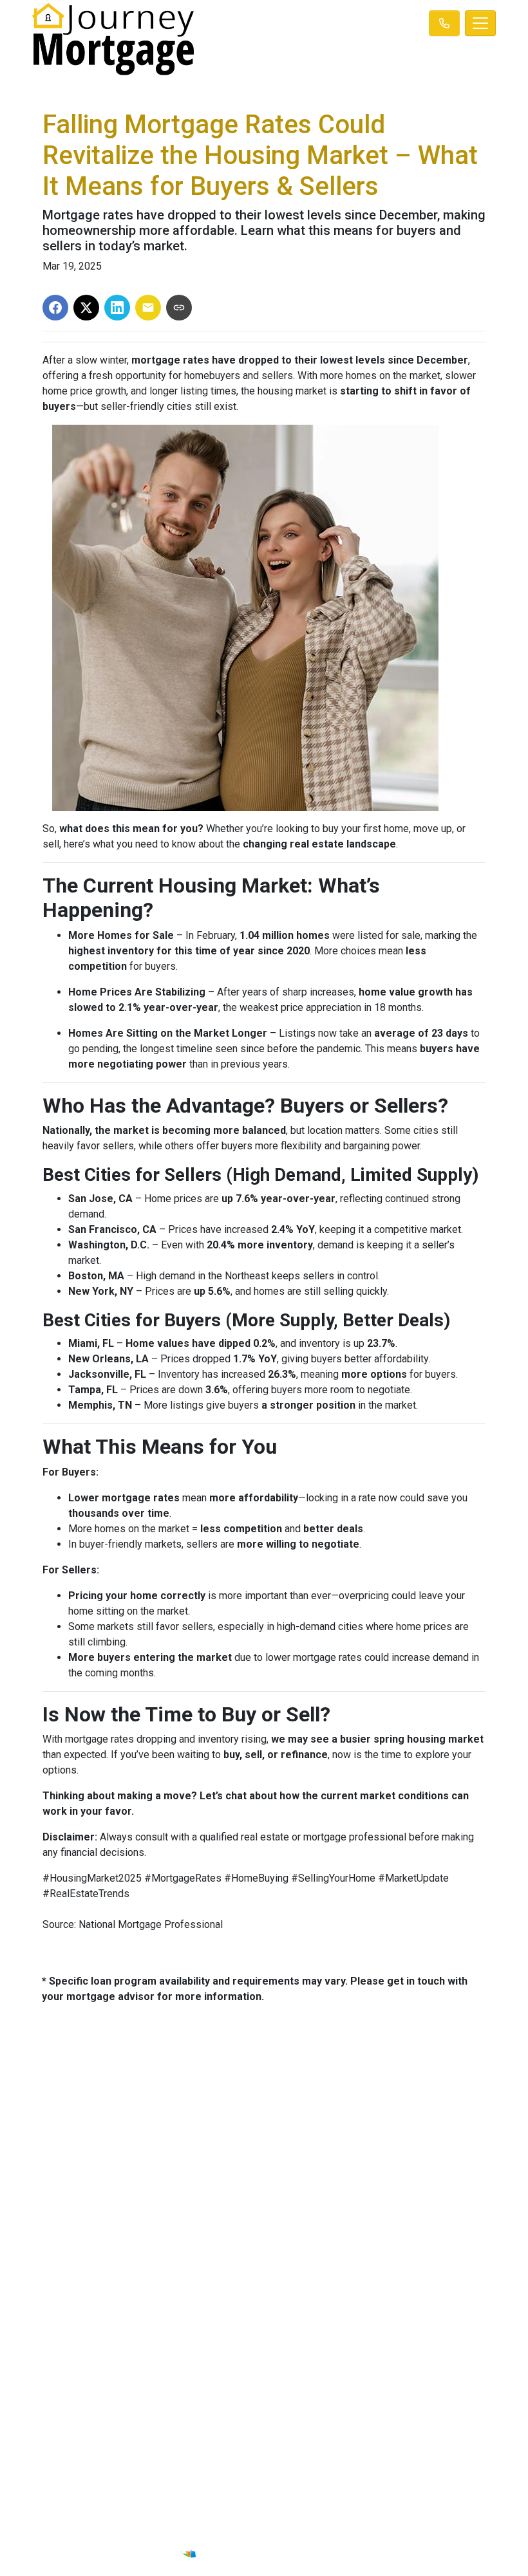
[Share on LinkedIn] (117, 308)
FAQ (380, 2375)
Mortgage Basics (380, 2342)
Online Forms (380, 2358)
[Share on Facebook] (55, 308)
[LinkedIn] (275, 2532)
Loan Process (380, 2326)
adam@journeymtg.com (380, 2155)
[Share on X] (86, 308)
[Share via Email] (148, 308)
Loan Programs (380, 2310)
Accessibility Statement (148, 2342)
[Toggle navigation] (480, 23)
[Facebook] (258, 2532)
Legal (148, 2310)
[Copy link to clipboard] (179, 308)
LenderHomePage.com (300, 2553)
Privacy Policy (148, 2326)
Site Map (148, 2358)
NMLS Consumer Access (148, 2212)
